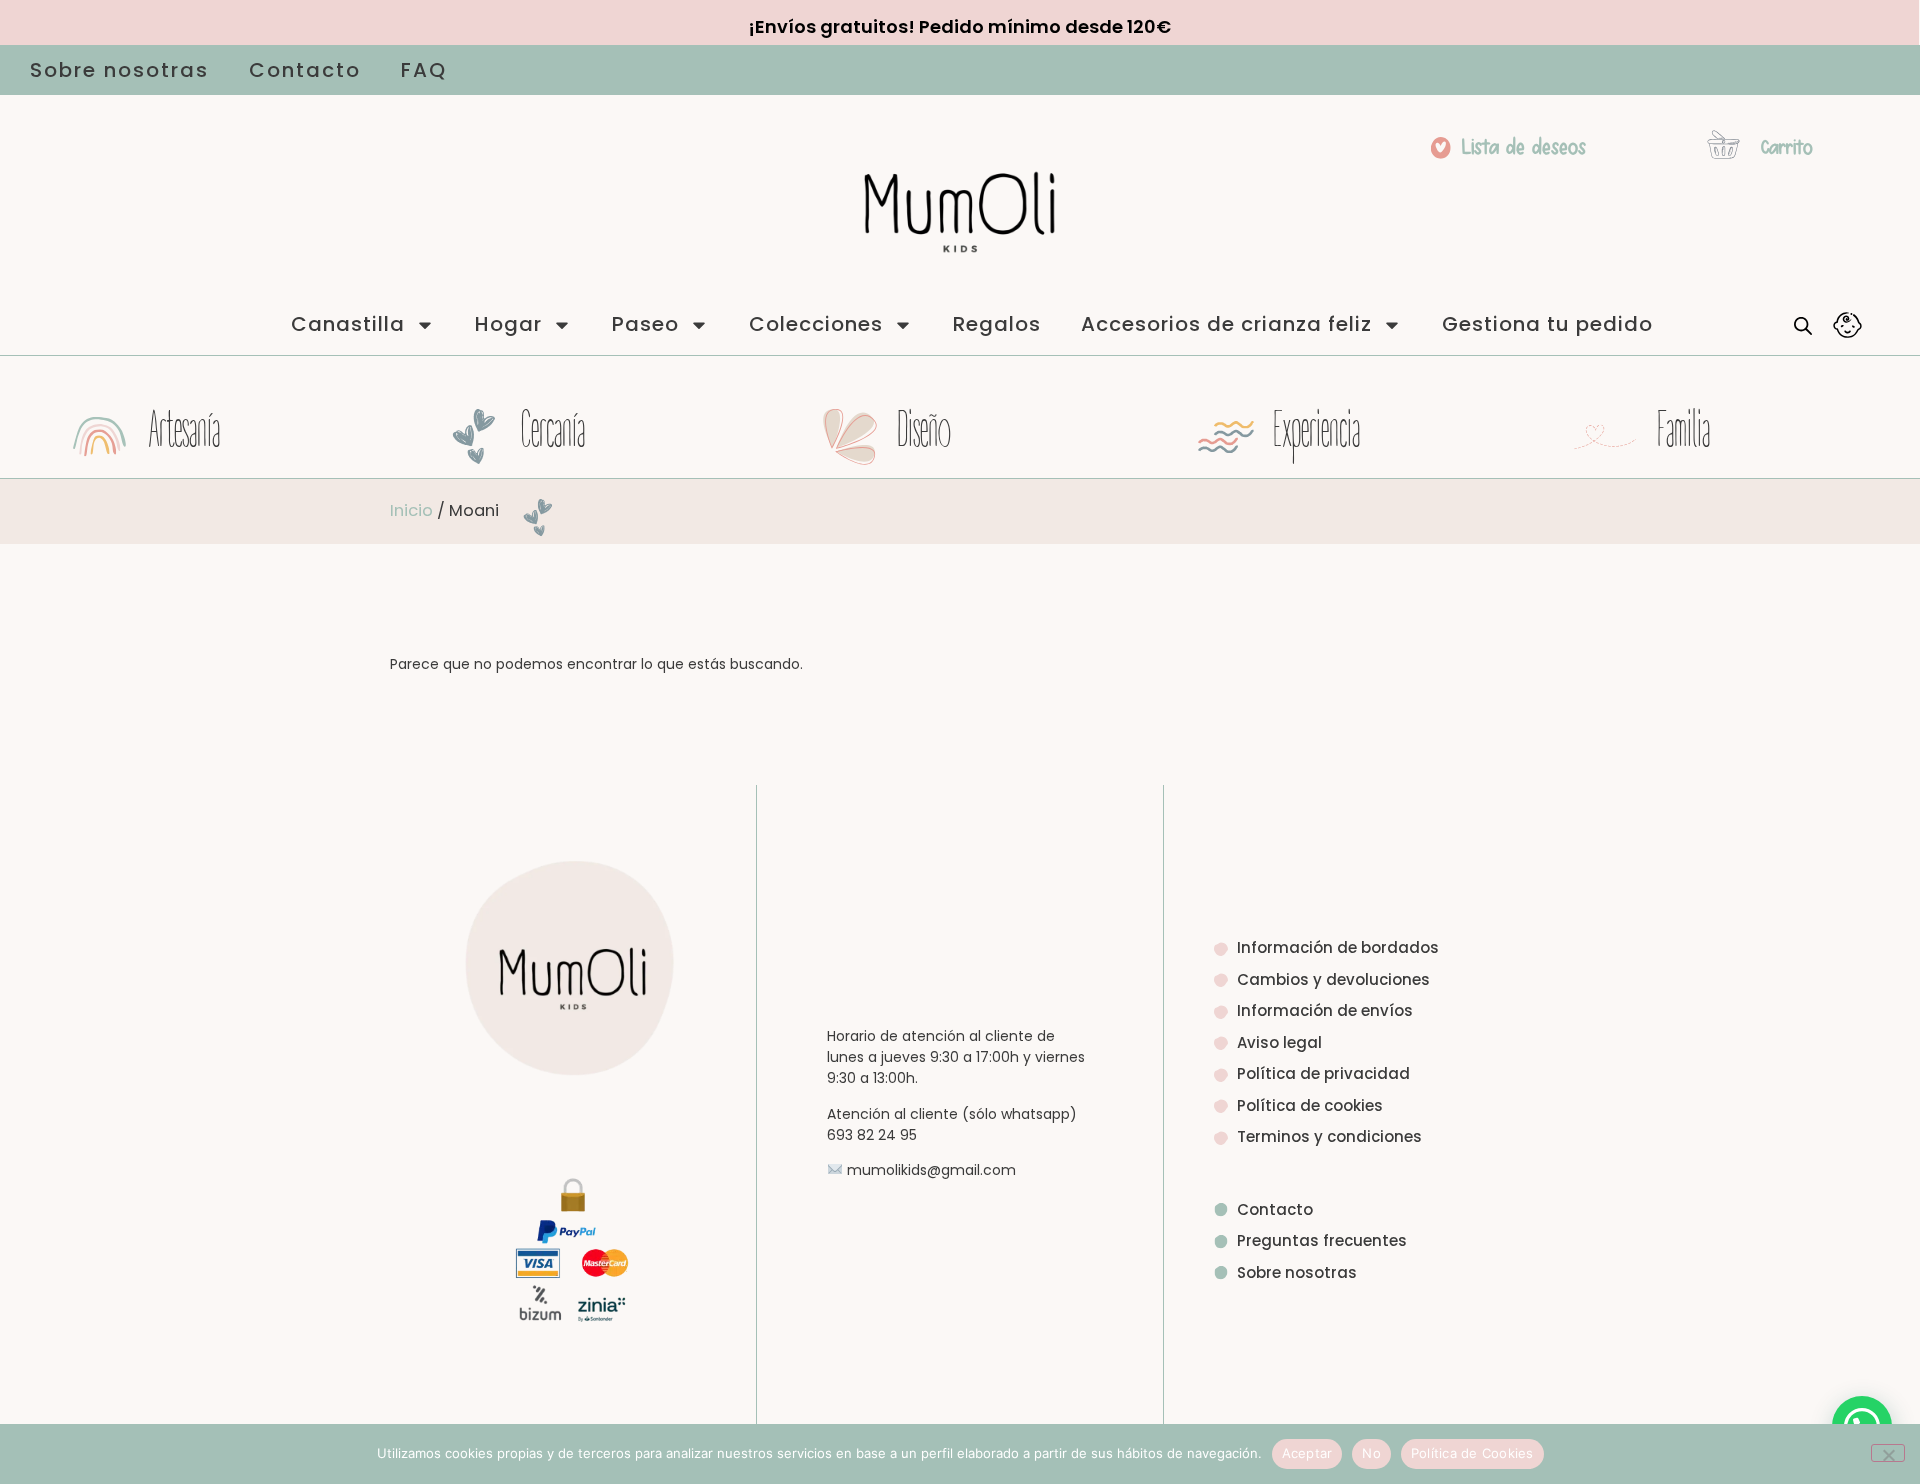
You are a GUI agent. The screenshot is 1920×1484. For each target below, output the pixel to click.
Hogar (508, 324)
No (1371, 1453)
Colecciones (816, 324)
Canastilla (348, 324)
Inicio (411, 510)
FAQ (424, 70)
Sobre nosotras (119, 70)
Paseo (645, 324)
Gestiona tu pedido (1547, 324)
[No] (1888, 1453)
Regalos (997, 324)
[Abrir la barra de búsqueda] (1803, 325)
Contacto (305, 70)
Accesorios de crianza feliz (1226, 324)
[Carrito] (1723, 144)
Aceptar (1307, 1453)
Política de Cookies (1472, 1453)
